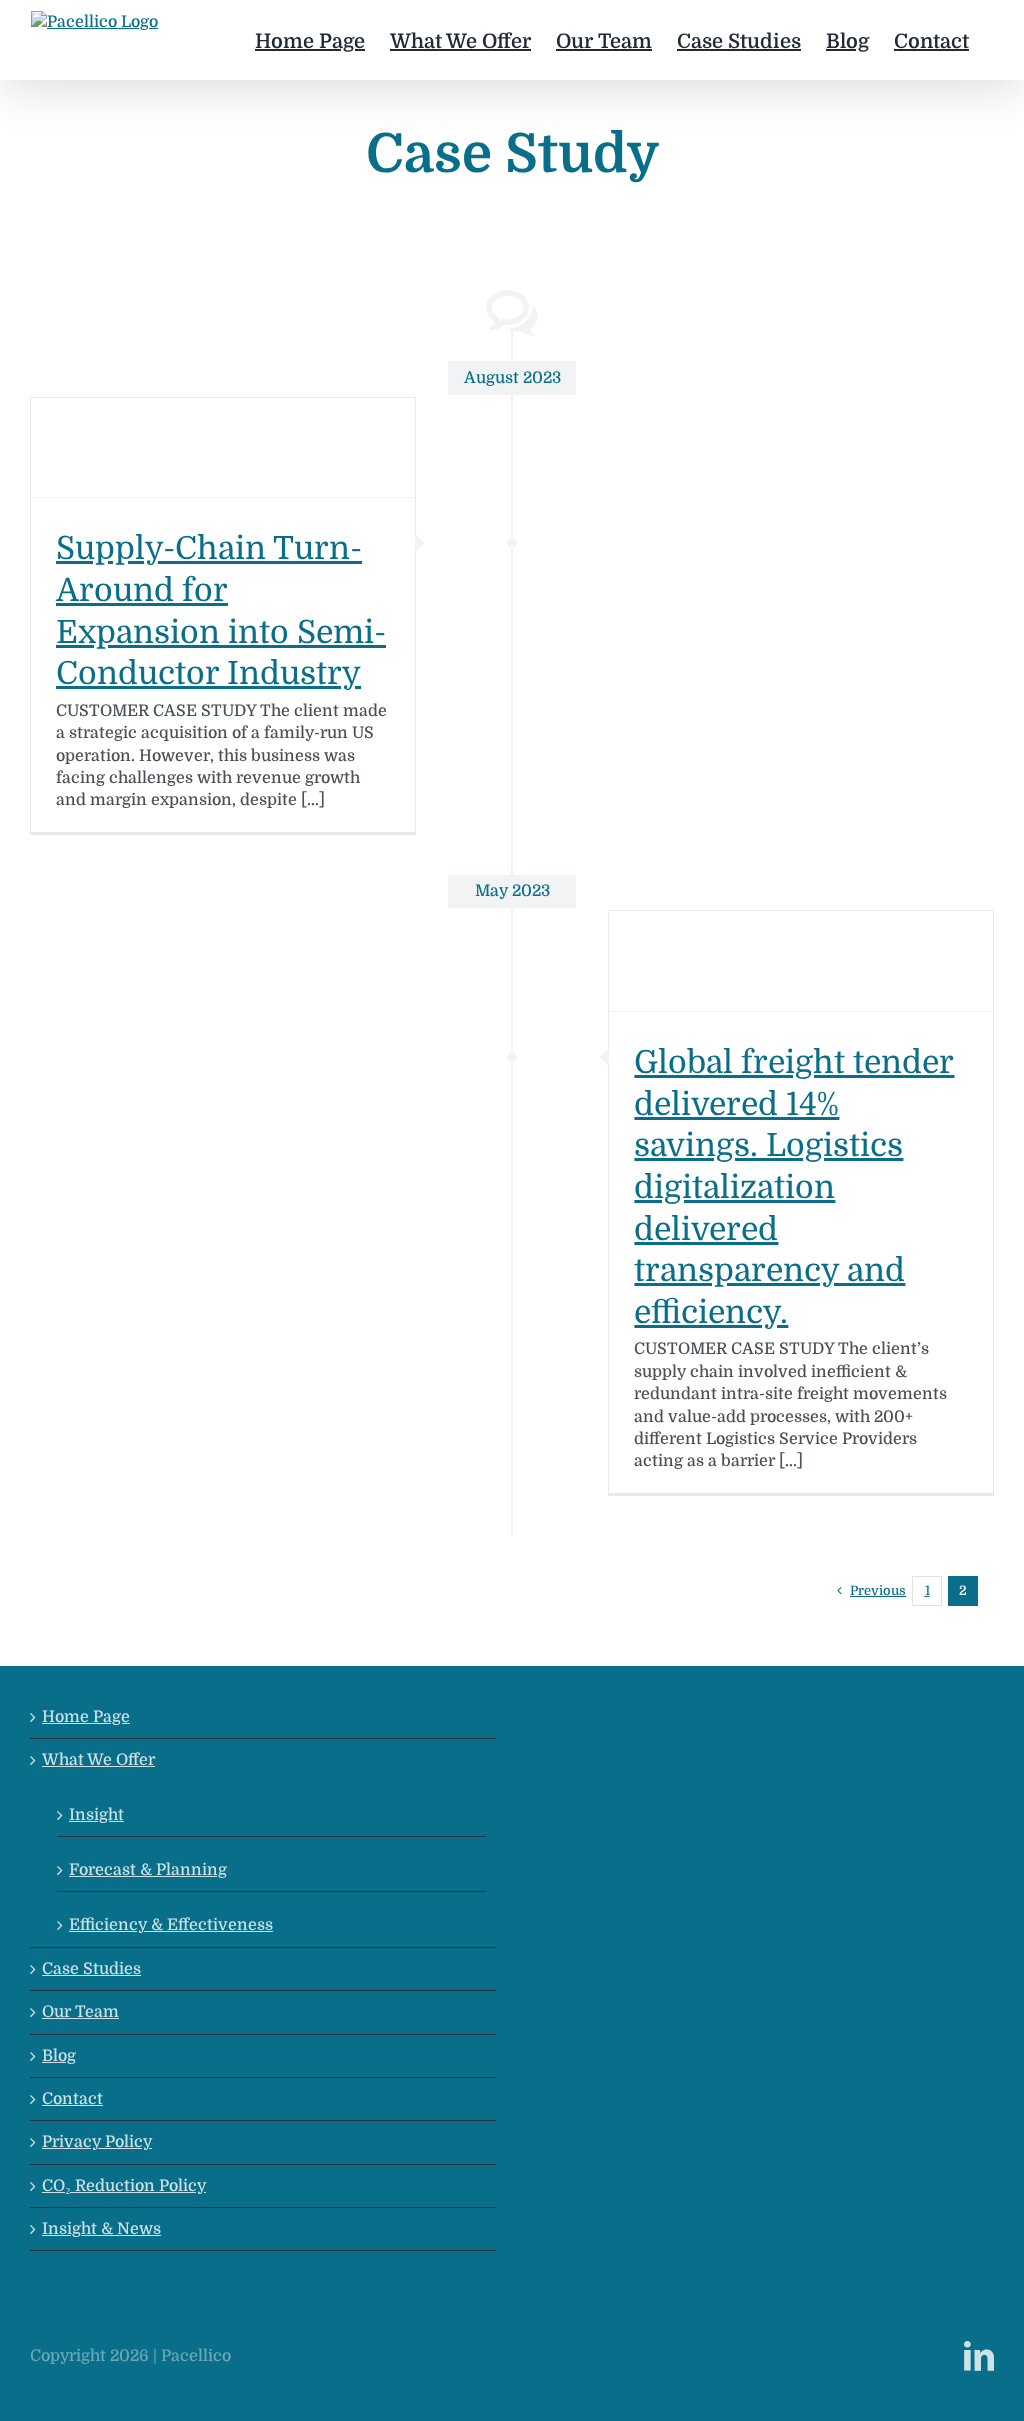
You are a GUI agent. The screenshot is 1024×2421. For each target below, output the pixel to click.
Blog (59, 2056)
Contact (72, 2099)
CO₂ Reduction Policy (124, 2186)
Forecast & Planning (148, 1870)
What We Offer (98, 1760)
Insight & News (101, 2229)
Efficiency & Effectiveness (171, 1925)
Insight (96, 1815)
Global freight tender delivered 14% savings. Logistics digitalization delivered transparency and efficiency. (794, 1187)
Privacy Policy (97, 2142)
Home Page (86, 1717)
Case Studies (91, 1969)
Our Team (80, 2012)
